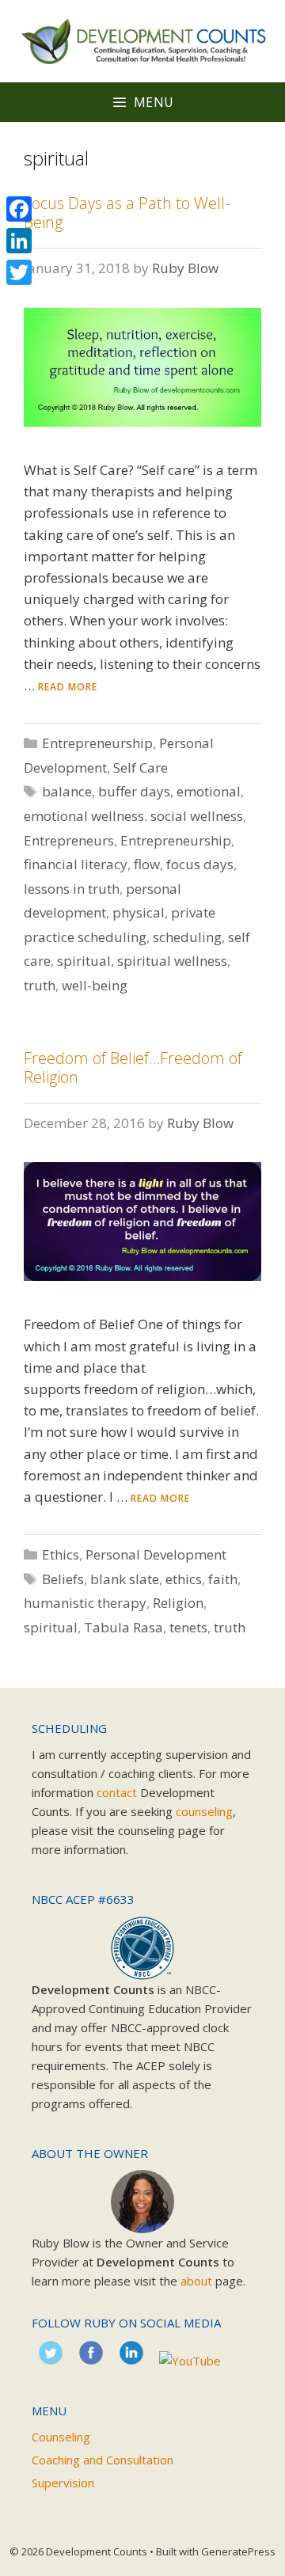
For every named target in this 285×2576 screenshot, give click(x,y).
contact (117, 1792)
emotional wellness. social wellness (133, 816)
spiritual (84, 961)
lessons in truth (72, 889)
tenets (188, 1627)
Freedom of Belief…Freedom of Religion (133, 1068)
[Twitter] (19, 272)
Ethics (61, 1554)
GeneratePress (238, 2551)
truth (40, 985)
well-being (95, 985)
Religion (178, 1603)
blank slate (125, 1579)
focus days (200, 864)
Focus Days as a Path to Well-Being (127, 213)
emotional (209, 791)
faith (223, 1579)
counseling (204, 1811)
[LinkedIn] (19, 241)
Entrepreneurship (97, 743)
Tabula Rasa (123, 1627)
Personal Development (156, 1554)
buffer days (134, 791)
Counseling (61, 2437)
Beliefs (63, 1579)
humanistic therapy (85, 1603)
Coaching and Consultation (103, 2460)
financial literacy (76, 864)
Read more (68, 687)
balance (67, 791)
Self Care (141, 767)
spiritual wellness (172, 961)
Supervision (63, 2483)
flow (147, 864)
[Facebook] (19, 209)
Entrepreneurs (69, 840)
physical (139, 912)
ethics (184, 1579)
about (196, 2281)
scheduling (187, 937)
